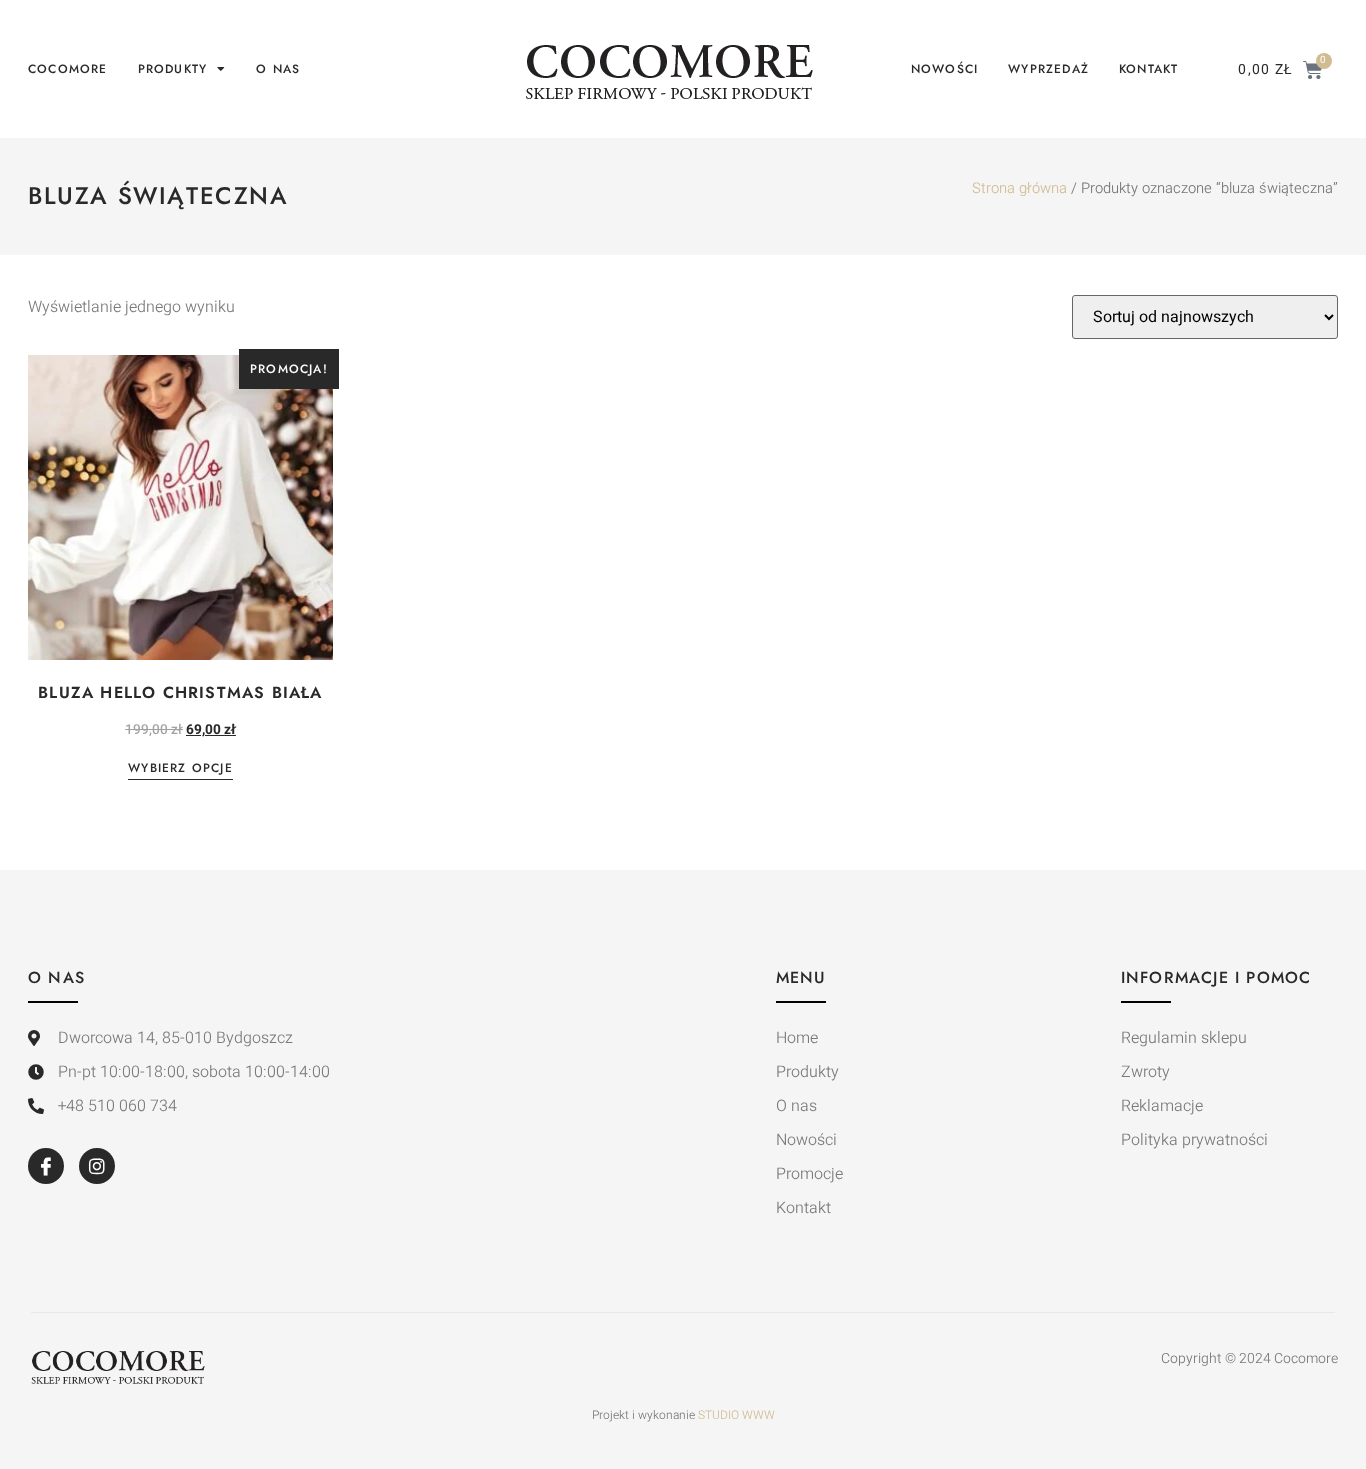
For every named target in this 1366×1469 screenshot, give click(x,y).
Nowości (944, 69)
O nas (278, 69)
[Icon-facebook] (46, 1166)
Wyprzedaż (1048, 69)
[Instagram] (97, 1166)
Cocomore (68, 69)
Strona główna (1019, 188)
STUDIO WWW (736, 1415)
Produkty (173, 69)
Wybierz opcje (180, 769)
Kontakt (1148, 69)
